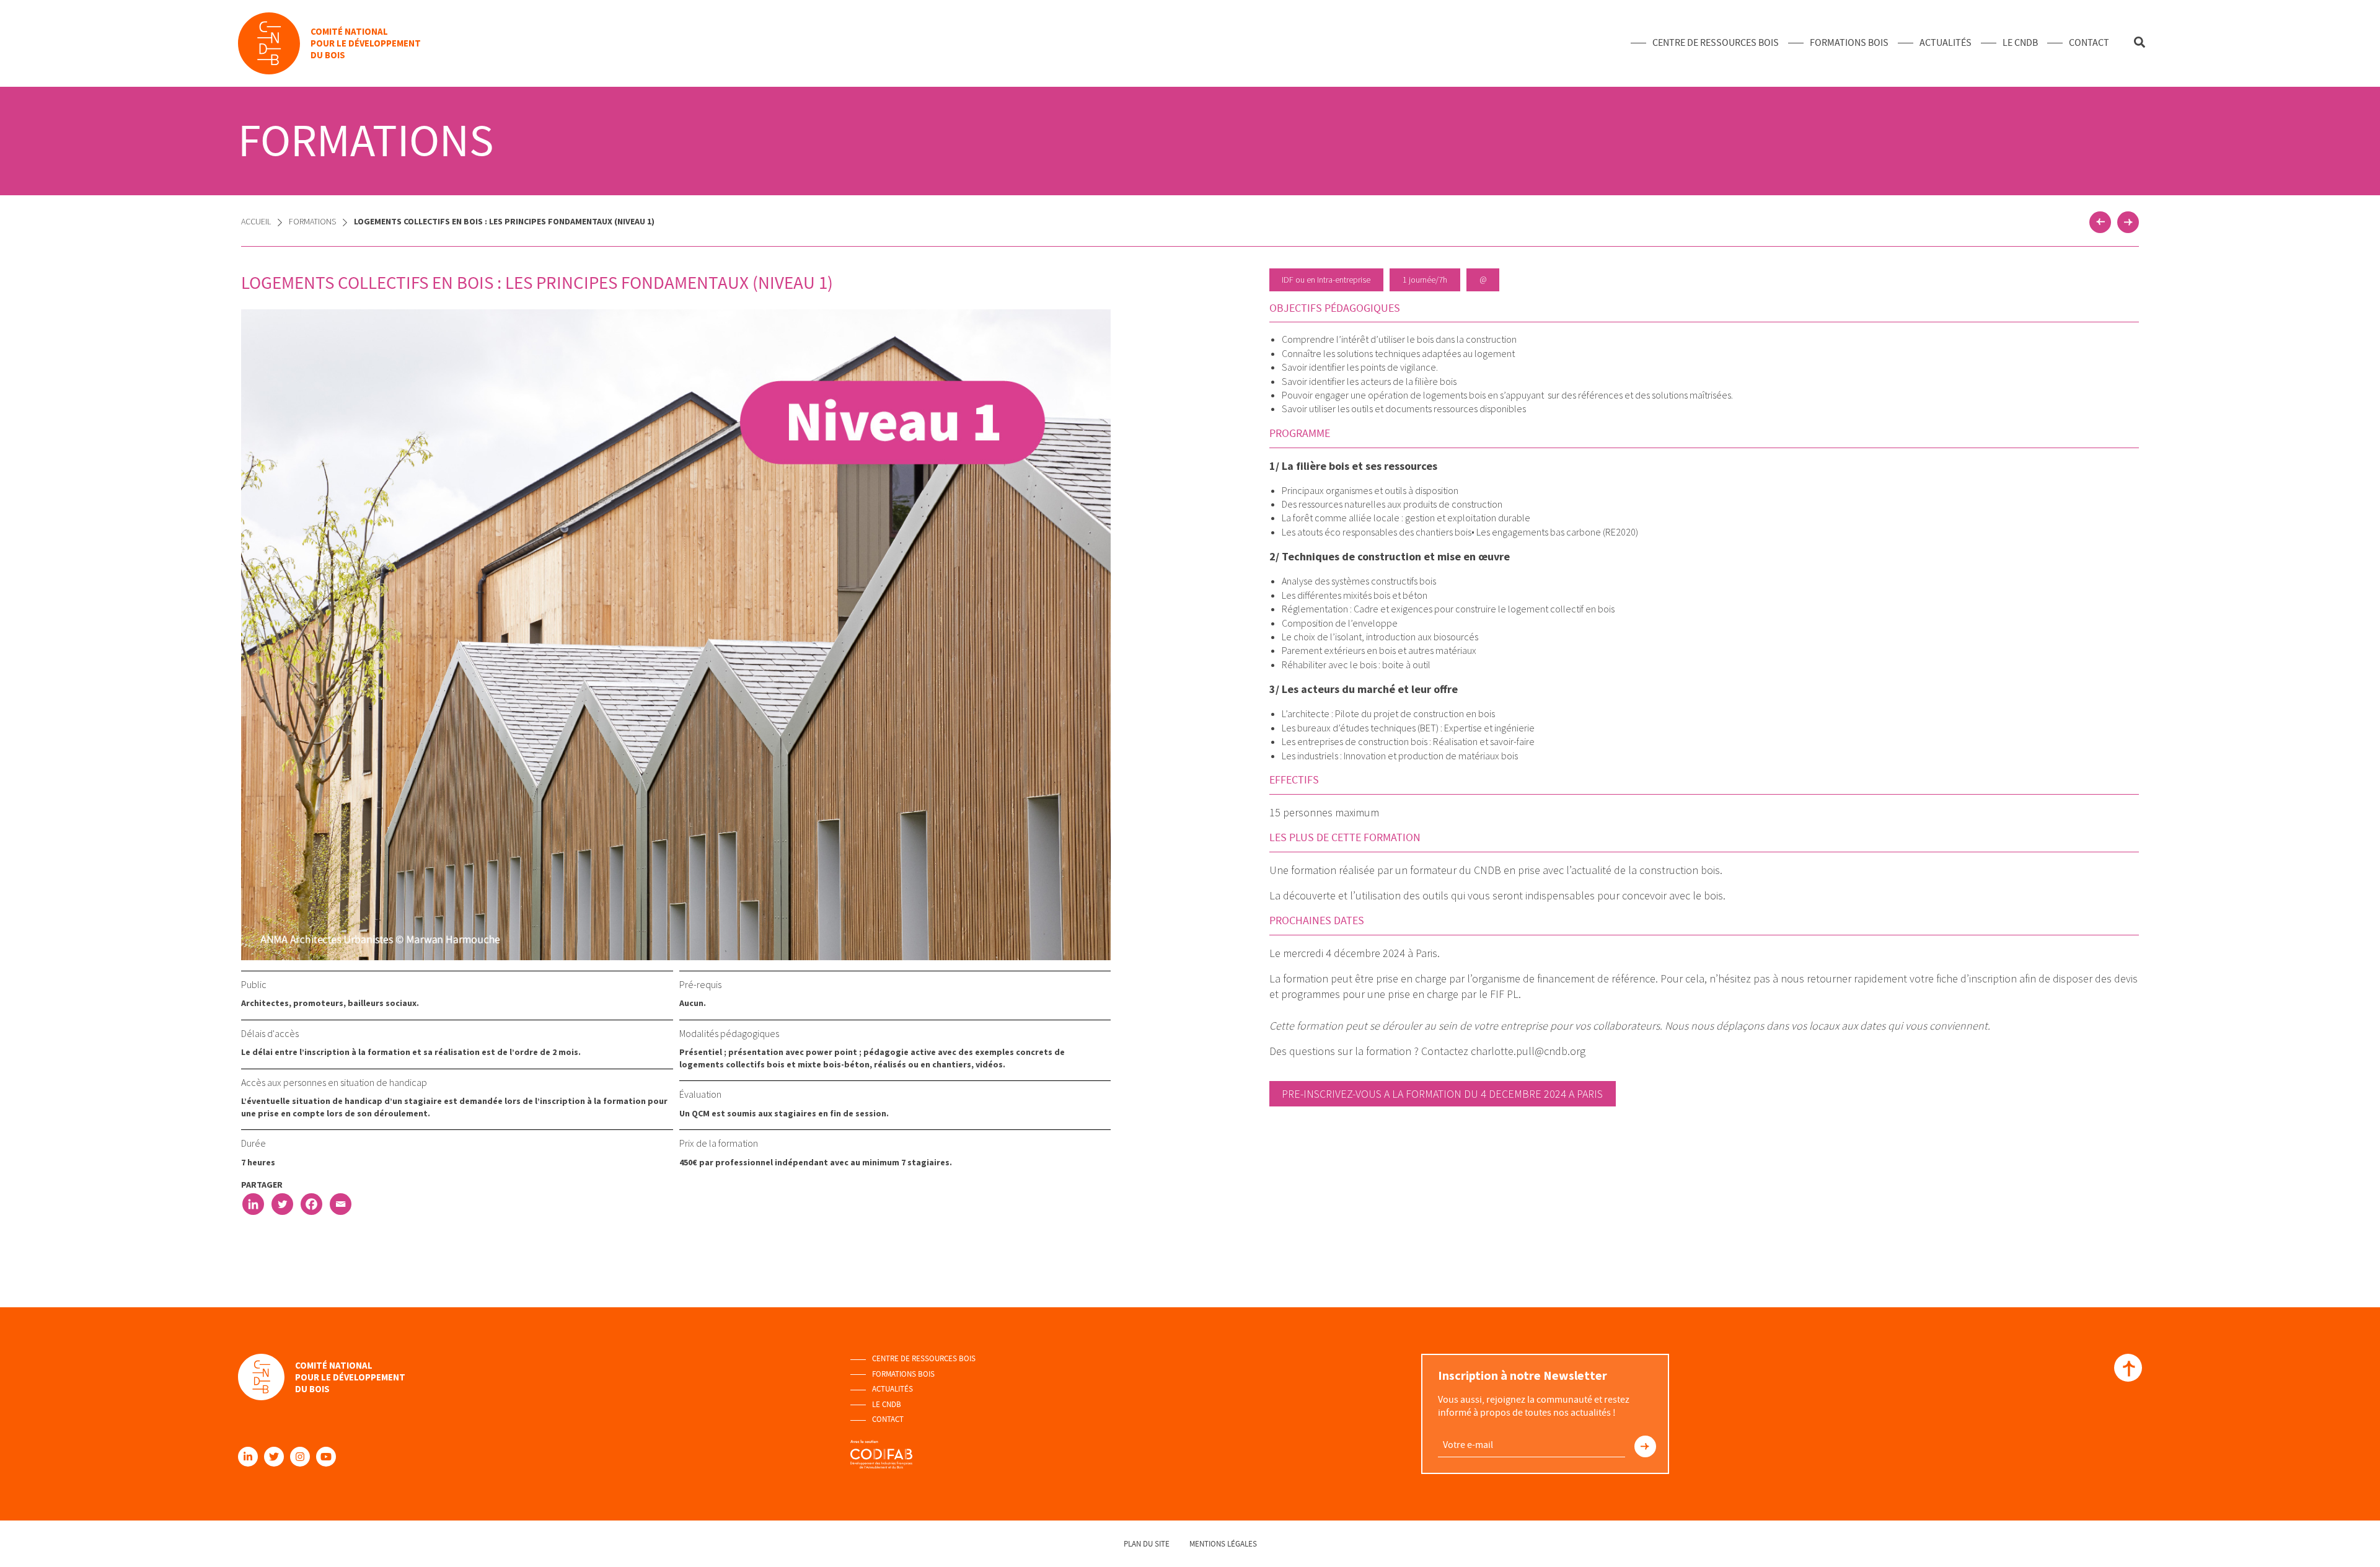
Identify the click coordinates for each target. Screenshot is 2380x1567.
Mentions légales (1223, 1544)
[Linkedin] (253, 1204)
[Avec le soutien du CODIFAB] (881, 1449)
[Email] (341, 1204)
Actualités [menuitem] (1946, 43)
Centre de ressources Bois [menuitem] (1716, 43)
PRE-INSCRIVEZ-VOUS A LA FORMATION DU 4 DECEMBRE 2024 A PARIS (1442, 1094)
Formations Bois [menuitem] (1849, 43)
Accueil (256, 221)
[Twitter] (282, 1204)
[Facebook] (311, 1204)
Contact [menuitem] (2089, 43)
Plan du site (1147, 1544)
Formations (312, 221)
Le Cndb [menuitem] (2020, 43)
